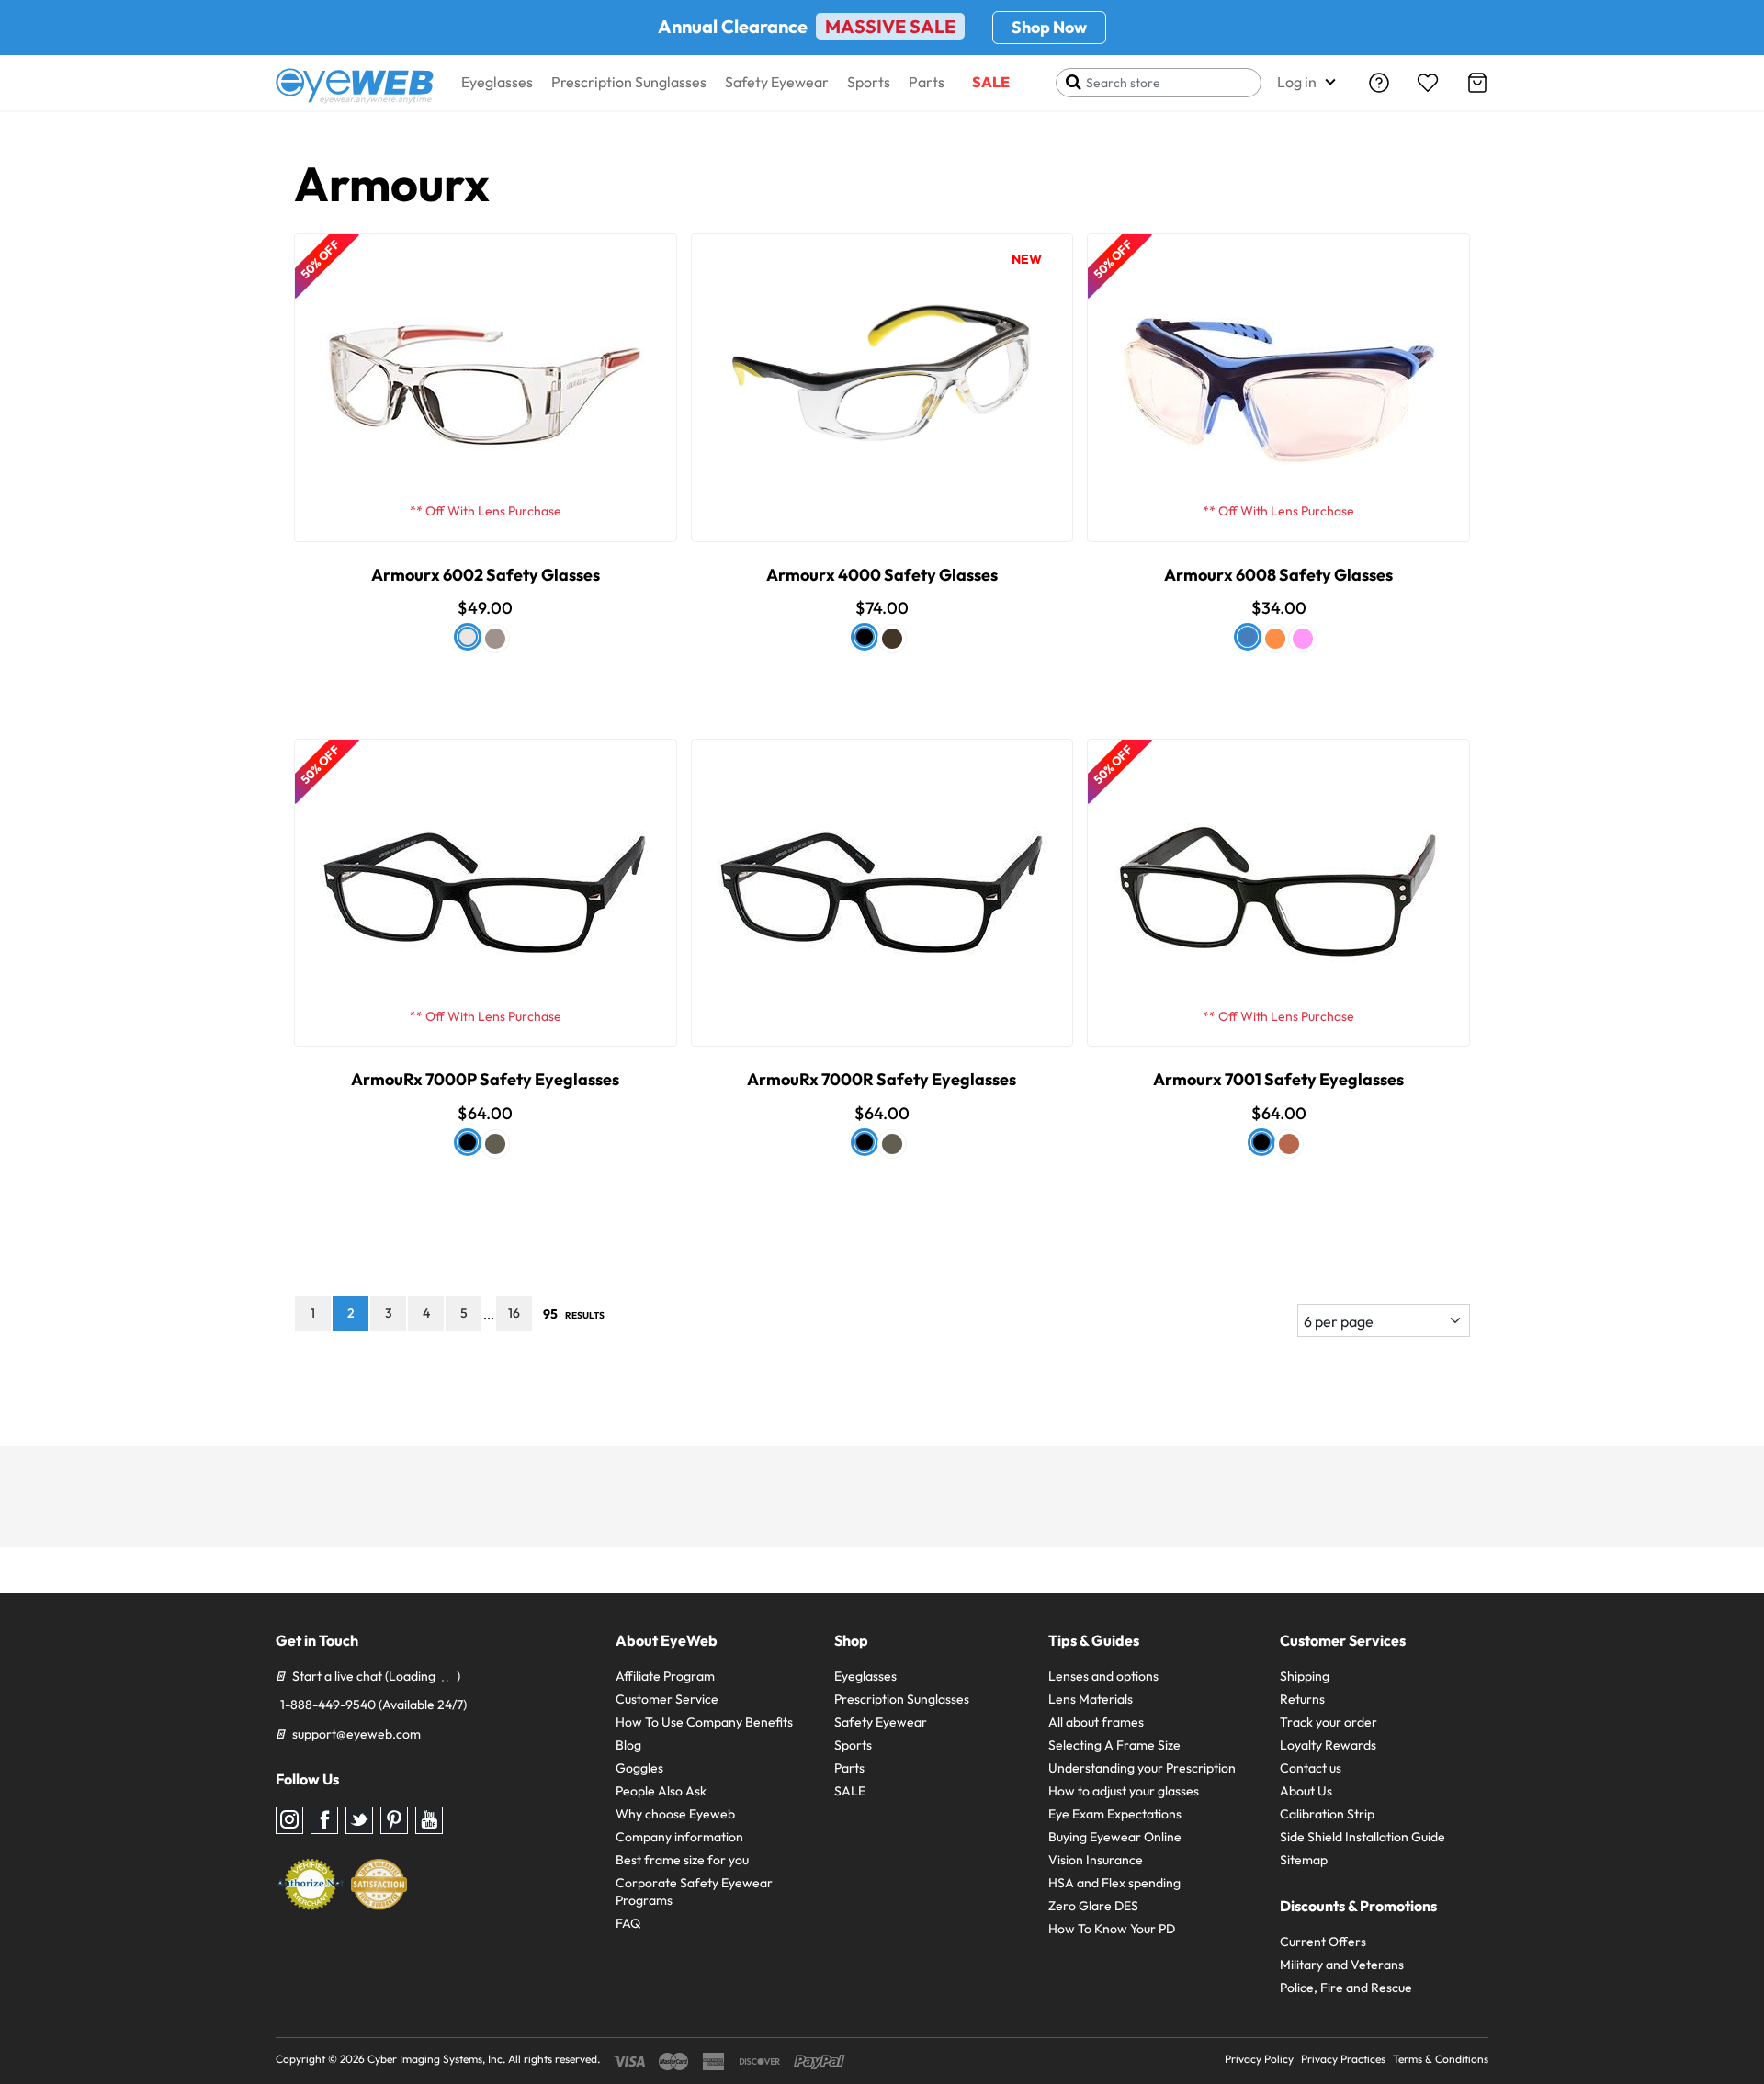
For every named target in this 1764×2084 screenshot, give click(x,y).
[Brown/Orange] (892, 639)
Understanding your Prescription (1142, 1768)
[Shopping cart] (1477, 83)
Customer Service (667, 1699)
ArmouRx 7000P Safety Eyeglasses (485, 1079)
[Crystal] (468, 637)
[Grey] (495, 639)
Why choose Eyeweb (675, 1814)
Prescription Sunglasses (629, 82)
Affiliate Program (665, 1676)
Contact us (1311, 1768)
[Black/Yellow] (865, 637)
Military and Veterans (1342, 1965)
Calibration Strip (1327, 1814)
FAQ (628, 1923)
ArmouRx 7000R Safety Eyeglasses (882, 1079)
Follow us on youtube (429, 1820)
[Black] (468, 1142)
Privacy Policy (1259, 2059)
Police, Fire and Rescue (1346, 1988)
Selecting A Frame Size (1114, 1745)
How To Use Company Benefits (704, 1722)
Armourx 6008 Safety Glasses (1278, 575)
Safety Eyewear (777, 82)
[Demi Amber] (1289, 1144)
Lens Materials (1091, 1699)
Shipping (1305, 1676)
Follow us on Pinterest (394, 1820)
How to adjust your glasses (1124, 1791)
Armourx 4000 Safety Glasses (882, 575)
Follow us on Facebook (324, 1820)
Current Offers (1323, 1942)
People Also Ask (661, 1791)
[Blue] (1248, 637)
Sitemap (1304, 1860)
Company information (679, 1837)
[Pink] (1303, 639)
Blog (628, 1745)
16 (514, 1313)
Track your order (1329, 1722)
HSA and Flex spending (1114, 1883)
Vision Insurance (1096, 1860)
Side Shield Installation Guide (1363, 1837)
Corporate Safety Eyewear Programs (694, 1891)
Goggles (639, 1768)
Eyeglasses (497, 82)
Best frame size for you (682, 1860)
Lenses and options (1103, 1676)
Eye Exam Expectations (1115, 1814)
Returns (1302, 1699)
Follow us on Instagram (289, 1820)
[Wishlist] (1428, 83)
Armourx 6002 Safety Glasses (486, 575)
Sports (869, 82)
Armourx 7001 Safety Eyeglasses (1278, 1079)
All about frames (1096, 1722)
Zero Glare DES (1093, 1906)
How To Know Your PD (1112, 1929)
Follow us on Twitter (359, 1820)
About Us (1306, 1791)
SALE (991, 82)
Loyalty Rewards (1328, 1745)
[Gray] (1275, 639)
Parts (927, 82)
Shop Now (1049, 27)
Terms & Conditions (1441, 2059)
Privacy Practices (1343, 2059)
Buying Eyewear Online (1115, 1837)
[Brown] (495, 1144)
